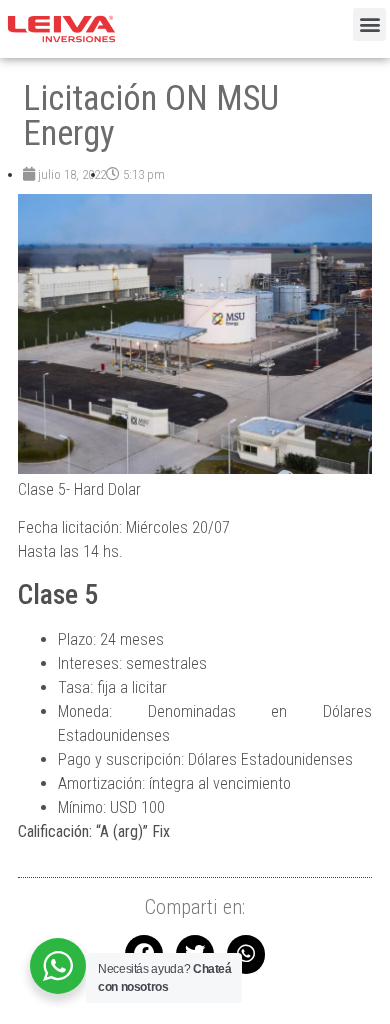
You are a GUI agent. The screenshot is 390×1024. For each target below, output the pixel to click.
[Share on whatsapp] (246, 954)
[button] (369, 24)
